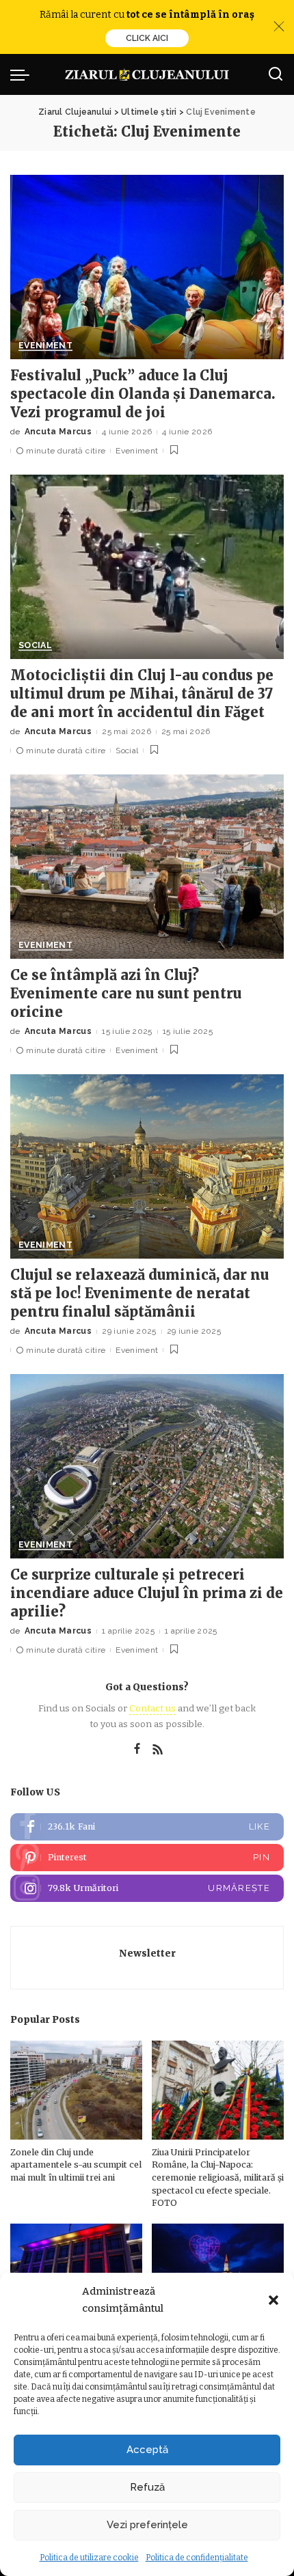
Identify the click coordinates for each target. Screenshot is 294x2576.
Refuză (147, 2487)
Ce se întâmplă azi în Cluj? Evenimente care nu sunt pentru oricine (126, 993)
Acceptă (147, 2450)
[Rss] (158, 1750)
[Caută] (276, 74)
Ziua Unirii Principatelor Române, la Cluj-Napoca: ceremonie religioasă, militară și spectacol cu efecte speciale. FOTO (218, 2178)
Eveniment (45, 346)
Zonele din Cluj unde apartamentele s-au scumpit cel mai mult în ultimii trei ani (76, 2165)
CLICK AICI (147, 38)
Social (35, 646)
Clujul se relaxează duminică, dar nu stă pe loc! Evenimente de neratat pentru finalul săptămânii (139, 1293)
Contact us (152, 1708)
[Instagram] (147, 1888)
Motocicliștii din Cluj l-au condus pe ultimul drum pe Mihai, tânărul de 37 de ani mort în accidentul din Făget (142, 694)
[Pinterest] (147, 1858)
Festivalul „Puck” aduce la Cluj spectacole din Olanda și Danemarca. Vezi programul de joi (143, 394)
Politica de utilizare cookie (89, 2558)
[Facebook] (137, 1750)
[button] (273, 2300)
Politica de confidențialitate (197, 2558)
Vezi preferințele (147, 2525)
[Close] (279, 27)
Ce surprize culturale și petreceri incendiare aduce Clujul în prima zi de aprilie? (147, 1593)
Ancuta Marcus (58, 432)
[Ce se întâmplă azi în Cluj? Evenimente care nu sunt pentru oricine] (147, 867)
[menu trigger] (23, 74)
